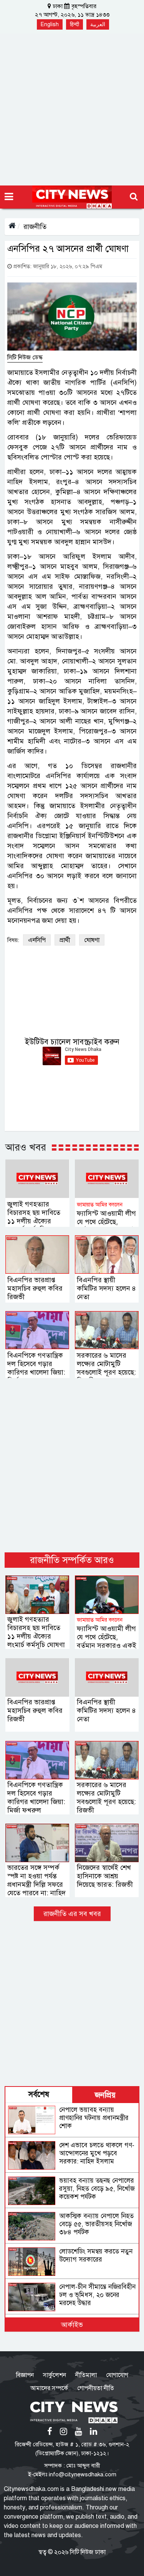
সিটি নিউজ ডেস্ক (25, 357)
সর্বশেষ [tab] (39, 2094)
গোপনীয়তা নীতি (96, 2388)
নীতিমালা (86, 2375)
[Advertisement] (72, 109)
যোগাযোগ (117, 2375)
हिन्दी (74, 24)
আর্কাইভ (72, 2325)
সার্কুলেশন (55, 2375)
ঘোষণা (92, 940)
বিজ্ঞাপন (25, 2375)
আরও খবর (26, 1147)
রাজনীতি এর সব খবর (72, 1914)
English (50, 24)
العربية (98, 24)
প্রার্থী (65, 940)
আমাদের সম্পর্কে (49, 2388)
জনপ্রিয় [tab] (105, 2095)
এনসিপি (37, 940)
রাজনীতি (35, 227)
